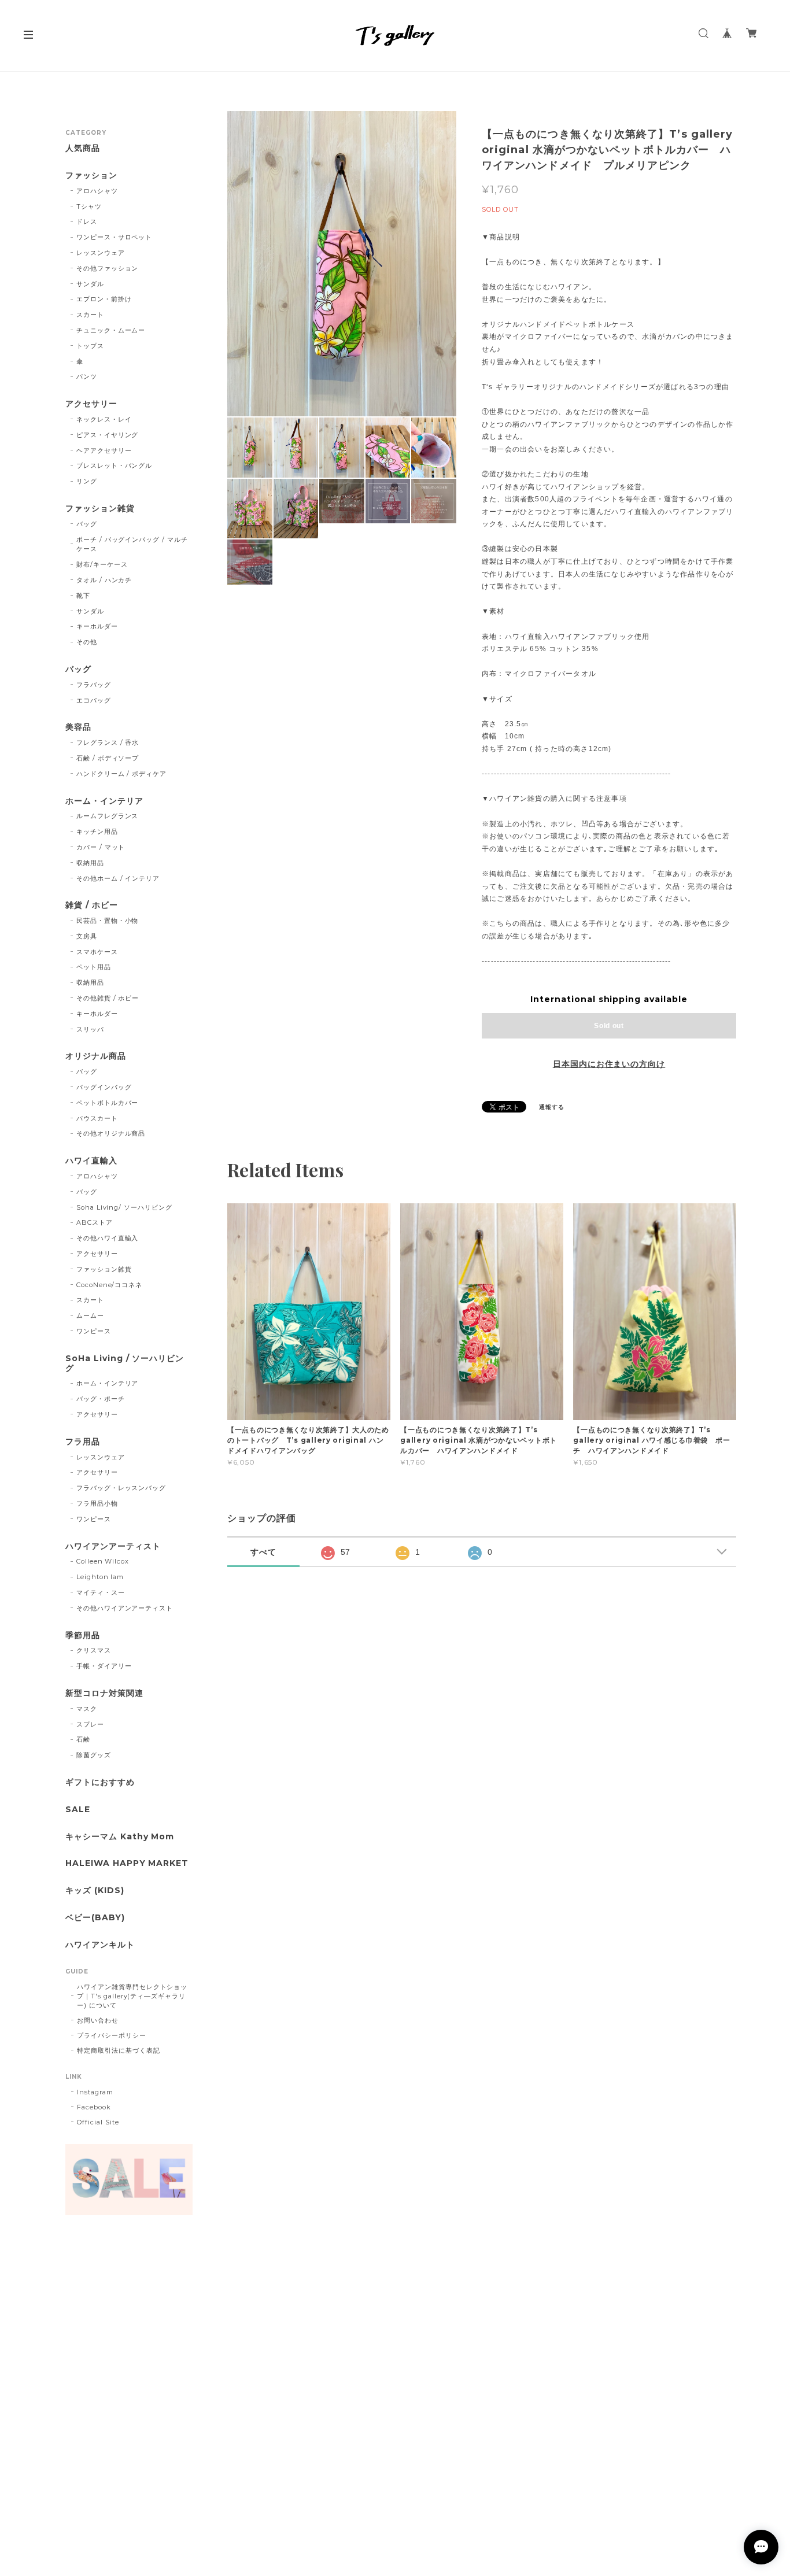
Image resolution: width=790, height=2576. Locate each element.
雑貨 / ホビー (92, 905)
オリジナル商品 (96, 1056)
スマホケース (97, 952)
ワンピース (94, 1331)
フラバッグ (94, 685)
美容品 (78, 727)
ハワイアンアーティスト (113, 1546)
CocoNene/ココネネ (109, 1285)
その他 (87, 642)
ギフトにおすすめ (100, 1782)
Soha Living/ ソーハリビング (124, 1207)
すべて (263, 1552)
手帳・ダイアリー (104, 1666)
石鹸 (83, 1739)
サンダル (90, 284)
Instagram (95, 2092)
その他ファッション (108, 268)
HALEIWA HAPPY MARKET (127, 1863)
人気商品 (83, 148)
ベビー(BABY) (95, 1918)
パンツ (87, 376)
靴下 (83, 596)
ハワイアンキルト (100, 1945)
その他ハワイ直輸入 (108, 1238)
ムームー (90, 1315)
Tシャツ (89, 206)
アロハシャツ (97, 191)
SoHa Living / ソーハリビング (125, 1363)
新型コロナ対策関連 (104, 1693)
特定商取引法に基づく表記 (119, 2050)
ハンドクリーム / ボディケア (121, 774)
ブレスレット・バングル (115, 465)
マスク (87, 1709)
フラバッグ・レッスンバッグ (121, 1488)
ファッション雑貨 (100, 509)
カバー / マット (101, 847)
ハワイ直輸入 (91, 1161)
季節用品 (83, 1636)
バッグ (87, 524)
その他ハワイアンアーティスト (125, 1608)
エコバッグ (94, 700)
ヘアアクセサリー (104, 450)
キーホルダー (97, 626)
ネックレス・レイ (104, 419)
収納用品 (90, 863)
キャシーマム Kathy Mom (120, 1837)
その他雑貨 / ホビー (108, 998)
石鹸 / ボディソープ (108, 758)
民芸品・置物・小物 (108, 921)
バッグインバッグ (104, 1087)
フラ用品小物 (97, 1503)
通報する (552, 1107)
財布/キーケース (102, 564)
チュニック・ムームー (111, 330)
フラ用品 (83, 1442)
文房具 (87, 936)
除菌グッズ (94, 1755)
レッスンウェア (101, 253)
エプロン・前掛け (104, 299)
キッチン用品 (97, 831)
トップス (90, 346)
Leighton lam (100, 1577)
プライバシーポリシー (112, 2035)
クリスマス (94, 1650)
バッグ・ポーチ (101, 1399)
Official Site (98, 2122)
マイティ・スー (101, 1592)
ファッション (91, 175)
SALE (78, 1810)
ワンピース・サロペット (115, 237)
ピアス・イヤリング (108, 435)
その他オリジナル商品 (111, 1133)
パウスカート (97, 1118)
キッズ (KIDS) (95, 1891)
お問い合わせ (98, 2020)
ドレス (87, 221)
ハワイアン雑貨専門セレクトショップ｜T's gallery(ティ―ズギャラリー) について (132, 1996)
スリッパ (90, 1029)
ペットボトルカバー (108, 1103)
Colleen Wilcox (103, 1561)
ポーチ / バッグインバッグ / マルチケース (132, 544)
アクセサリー (91, 404)
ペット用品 (94, 967)
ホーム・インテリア (104, 801)
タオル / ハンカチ (104, 580)
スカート (90, 315)
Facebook (94, 2107)
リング (87, 481)
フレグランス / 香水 (108, 742)
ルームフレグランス (108, 816)
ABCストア (95, 1222)
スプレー (90, 1724)
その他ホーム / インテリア (118, 878)
